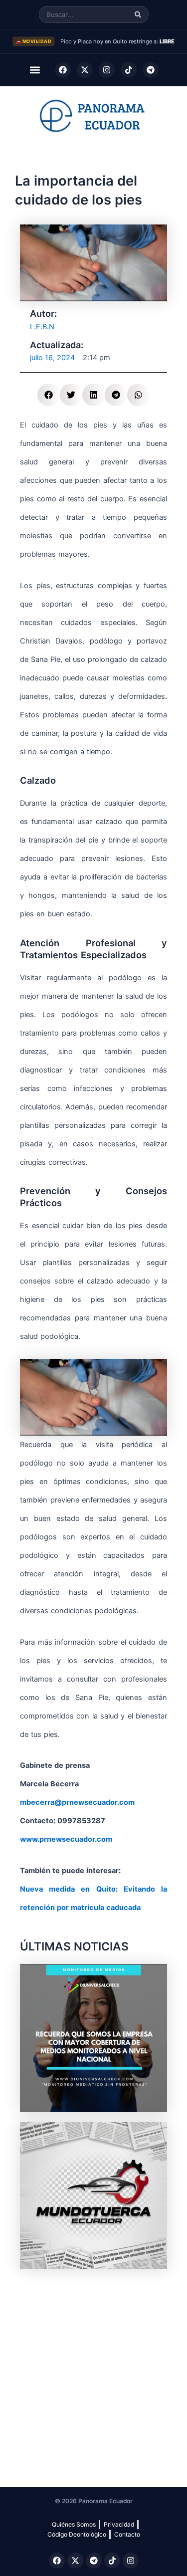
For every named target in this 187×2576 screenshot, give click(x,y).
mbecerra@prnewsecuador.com (77, 1802)
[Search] (138, 15)
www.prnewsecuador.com (66, 1839)
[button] (35, 70)
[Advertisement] (93, 2373)
